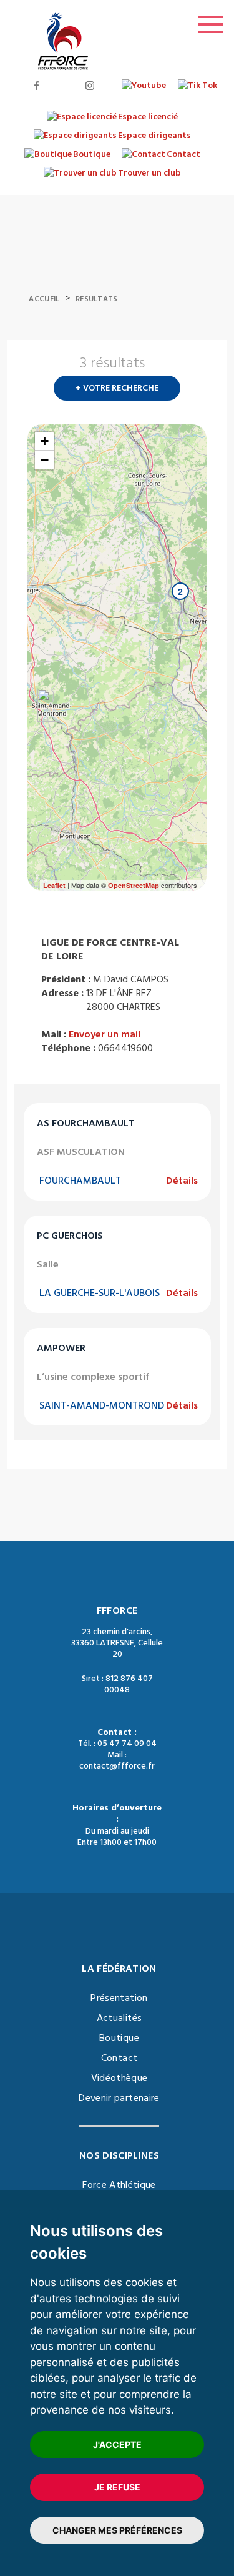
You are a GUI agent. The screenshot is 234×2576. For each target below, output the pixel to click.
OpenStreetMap (134, 885)
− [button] (45, 460)
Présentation (119, 1998)
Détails (182, 1181)
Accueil (44, 299)
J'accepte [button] (117, 2444)
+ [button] (45, 441)
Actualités (119, 2018)
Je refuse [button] (117, 2487)
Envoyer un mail (105, 1034)
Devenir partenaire (119, 2098)
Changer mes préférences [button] (117, 2530)
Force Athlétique (119, 2185)
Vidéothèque (119, 2078)
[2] (168, 616)
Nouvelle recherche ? (202, 367)
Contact (119, 2058)
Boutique (119, 2038)
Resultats (97, 299)
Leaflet (54, 885)
